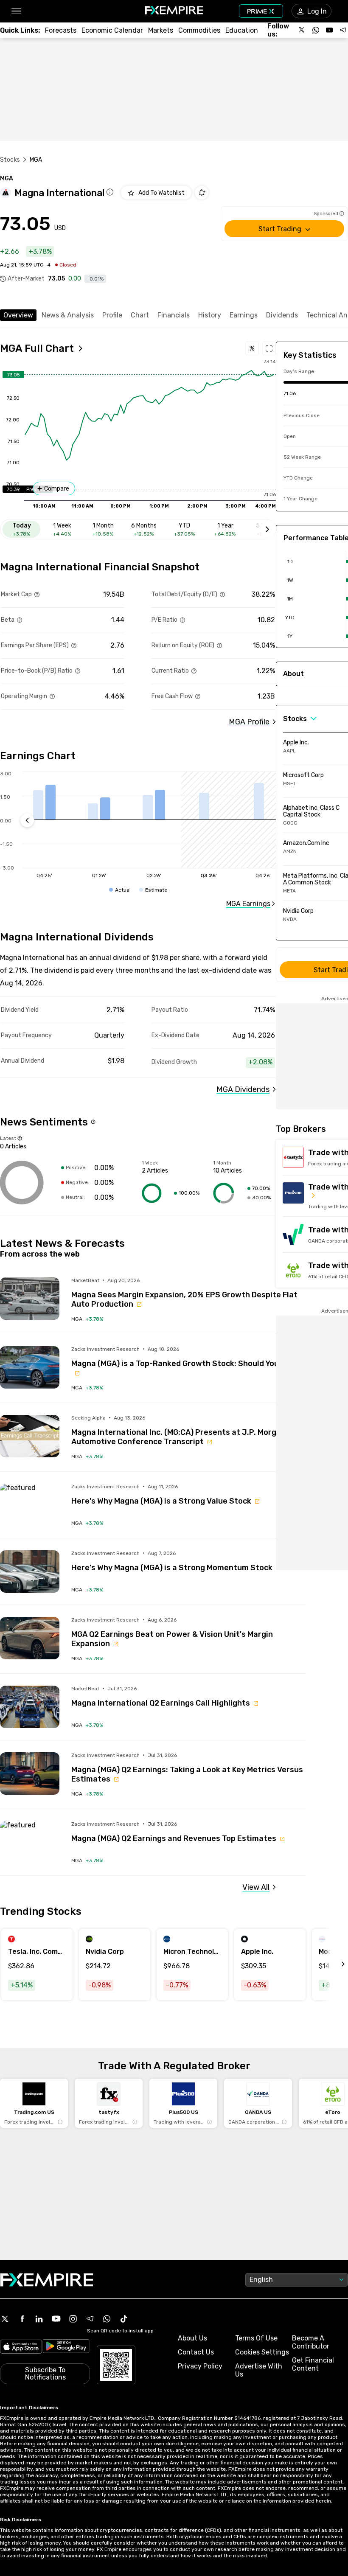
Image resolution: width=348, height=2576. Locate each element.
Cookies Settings (262, 2352)
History (210, 315)
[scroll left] (334, 1964)
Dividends (282, 315)
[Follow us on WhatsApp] (316, 30)
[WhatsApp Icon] (107, 2319)
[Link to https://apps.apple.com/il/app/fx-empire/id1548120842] (21, 2347)
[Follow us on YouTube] (329, 30)
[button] (16, 11)
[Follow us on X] (302, 30)
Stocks (10, 160)
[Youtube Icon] (56, 2319)
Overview (18, 315)
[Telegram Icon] (90, 2319)
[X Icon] (5, 2319)
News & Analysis (68, 315)
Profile (112, 315)
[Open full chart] (269, 348)
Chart (140, 315)
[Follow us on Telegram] (343, 30)
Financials (174, 315)
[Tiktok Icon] (124, 2319)
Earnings (244, 315)
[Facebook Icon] (22, 2319)
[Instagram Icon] (73, 2319)
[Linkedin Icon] (39, 2319)
